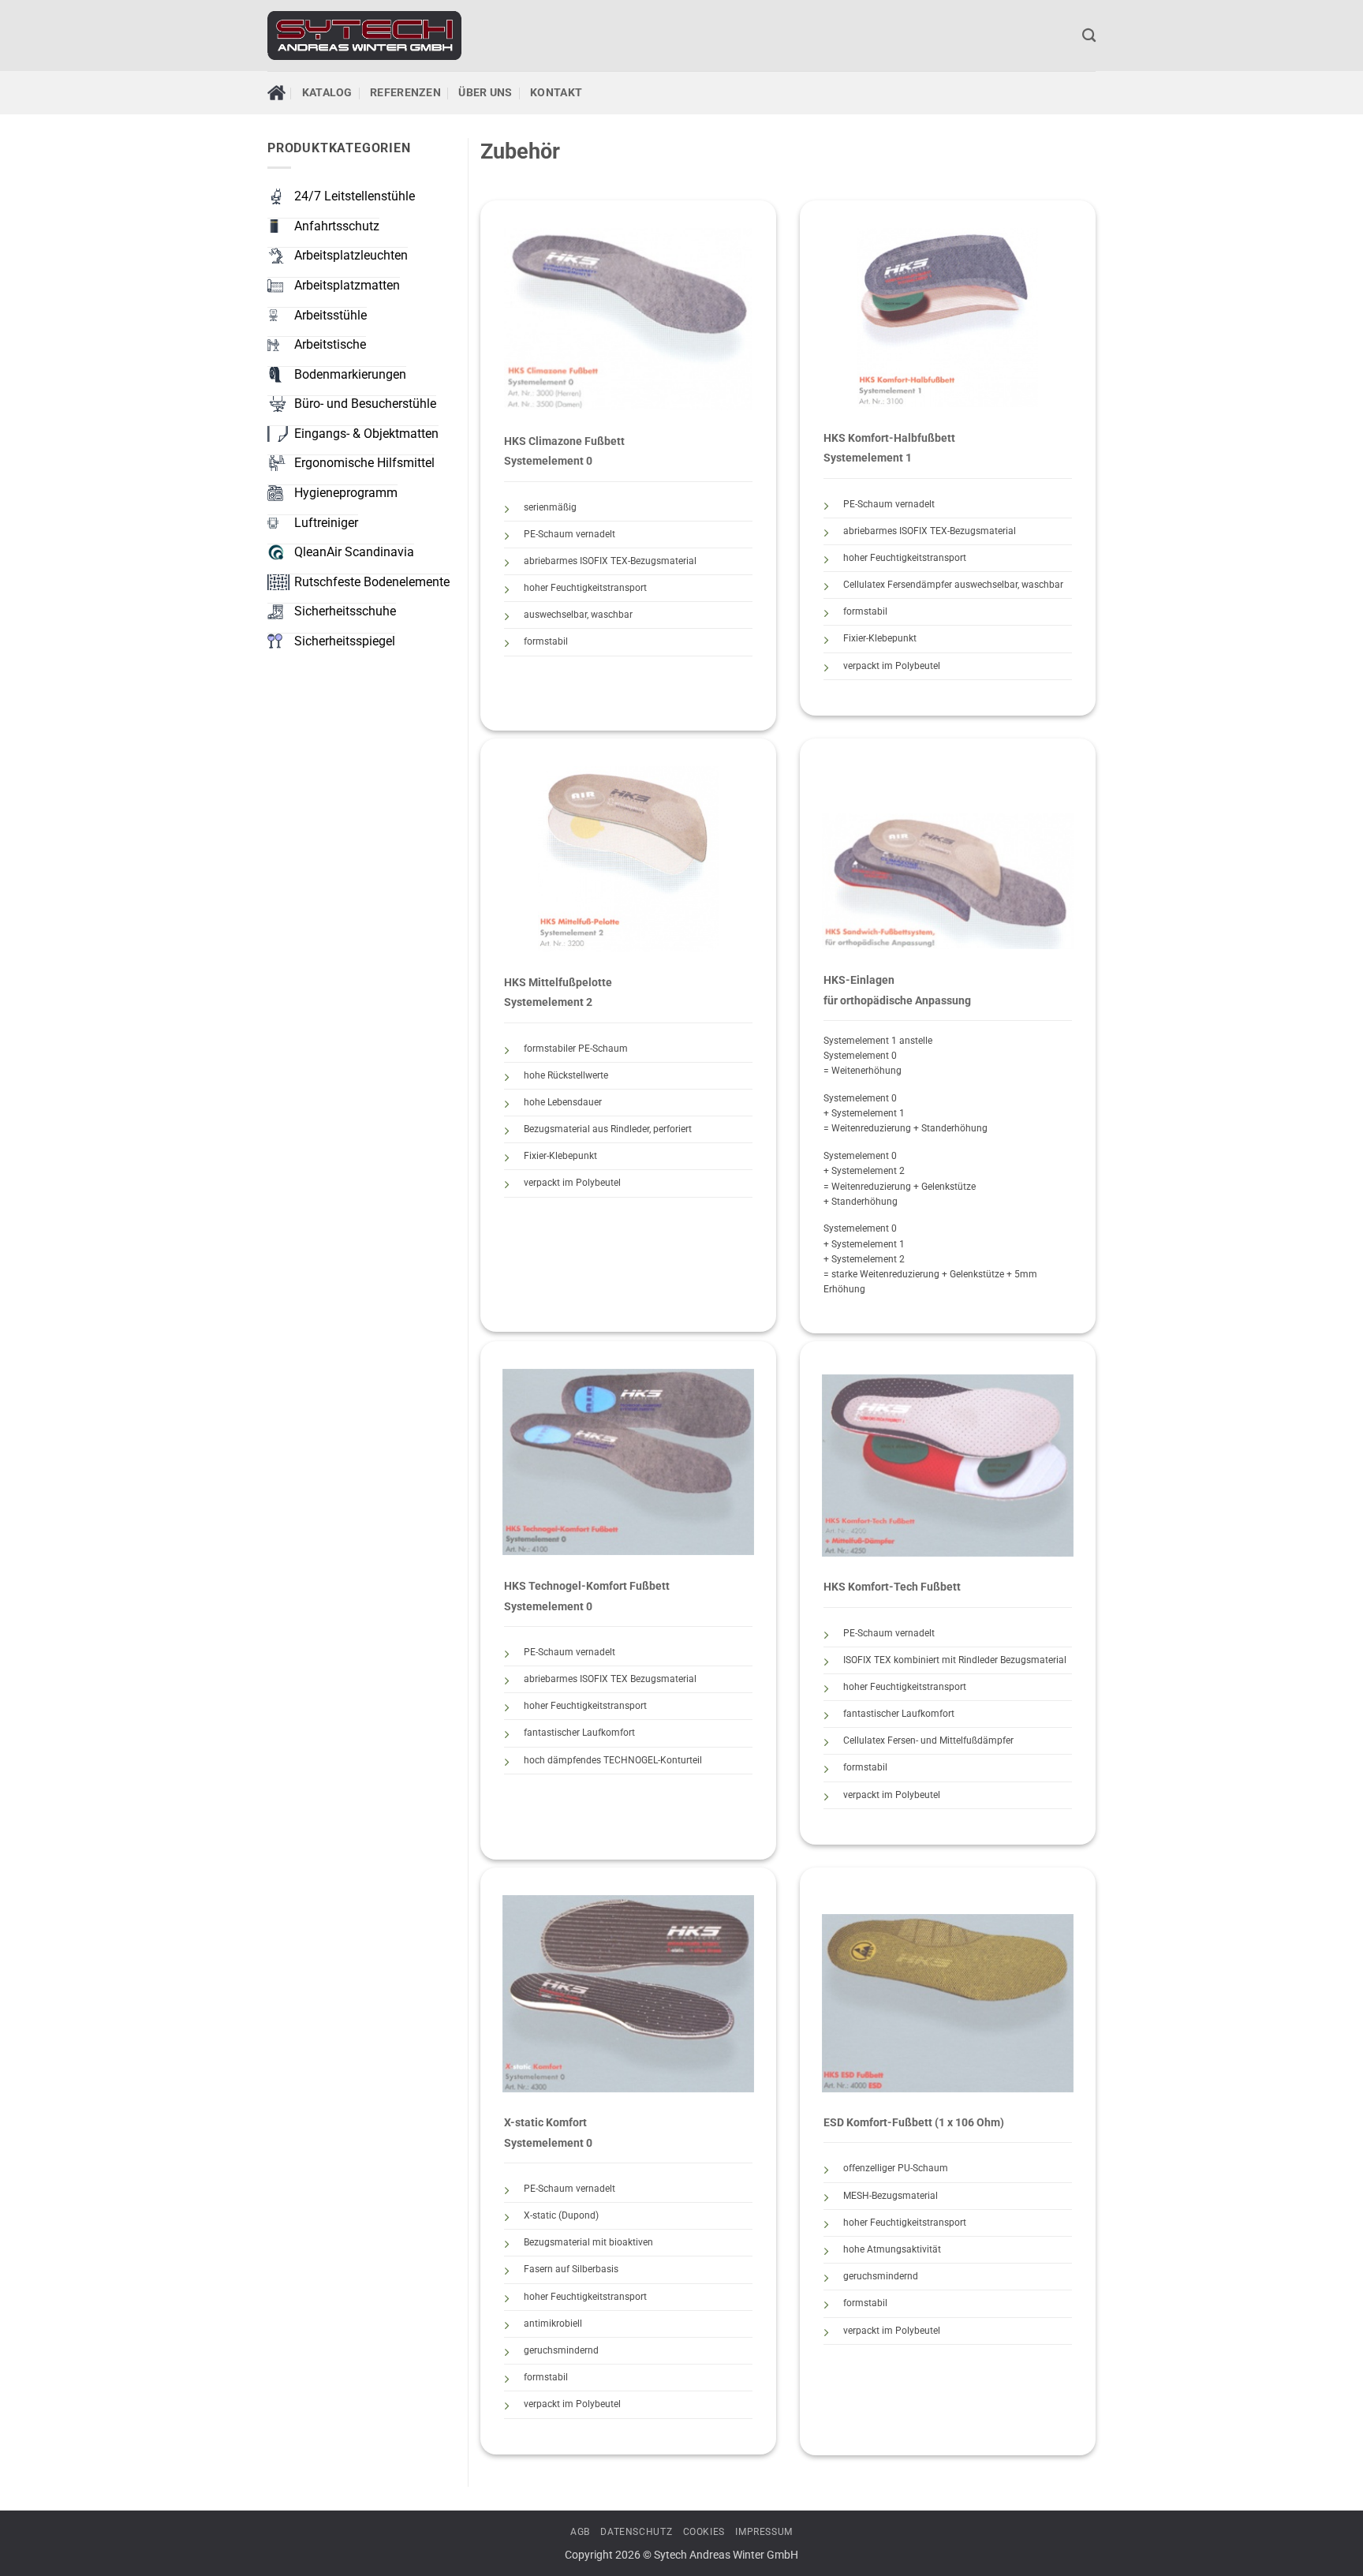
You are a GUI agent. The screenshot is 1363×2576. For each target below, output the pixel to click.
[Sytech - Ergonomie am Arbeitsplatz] (364, 36)
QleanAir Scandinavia (354, 552)
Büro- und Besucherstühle (365, 404)
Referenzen (405, 93)
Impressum (764, 2532)
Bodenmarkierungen (350, 374)
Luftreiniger (326, 523)
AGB (580, 2532)
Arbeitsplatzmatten (347, 285)
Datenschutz (636, 2532)
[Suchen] (1089, 36)
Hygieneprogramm (346, 493)
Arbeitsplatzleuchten (351, 255)
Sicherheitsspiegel (345, 641)
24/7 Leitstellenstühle (355, 196)
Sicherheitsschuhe (345, 611)
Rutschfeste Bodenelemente (372, 582)
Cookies (704, 2532)
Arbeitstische (330, 344)
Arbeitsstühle (330, 315)
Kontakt (556, 93)
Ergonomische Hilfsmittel (364, 463)
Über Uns (485, 93)
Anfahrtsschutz (337, 226)
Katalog (327, 93)
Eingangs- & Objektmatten (366, 434)
